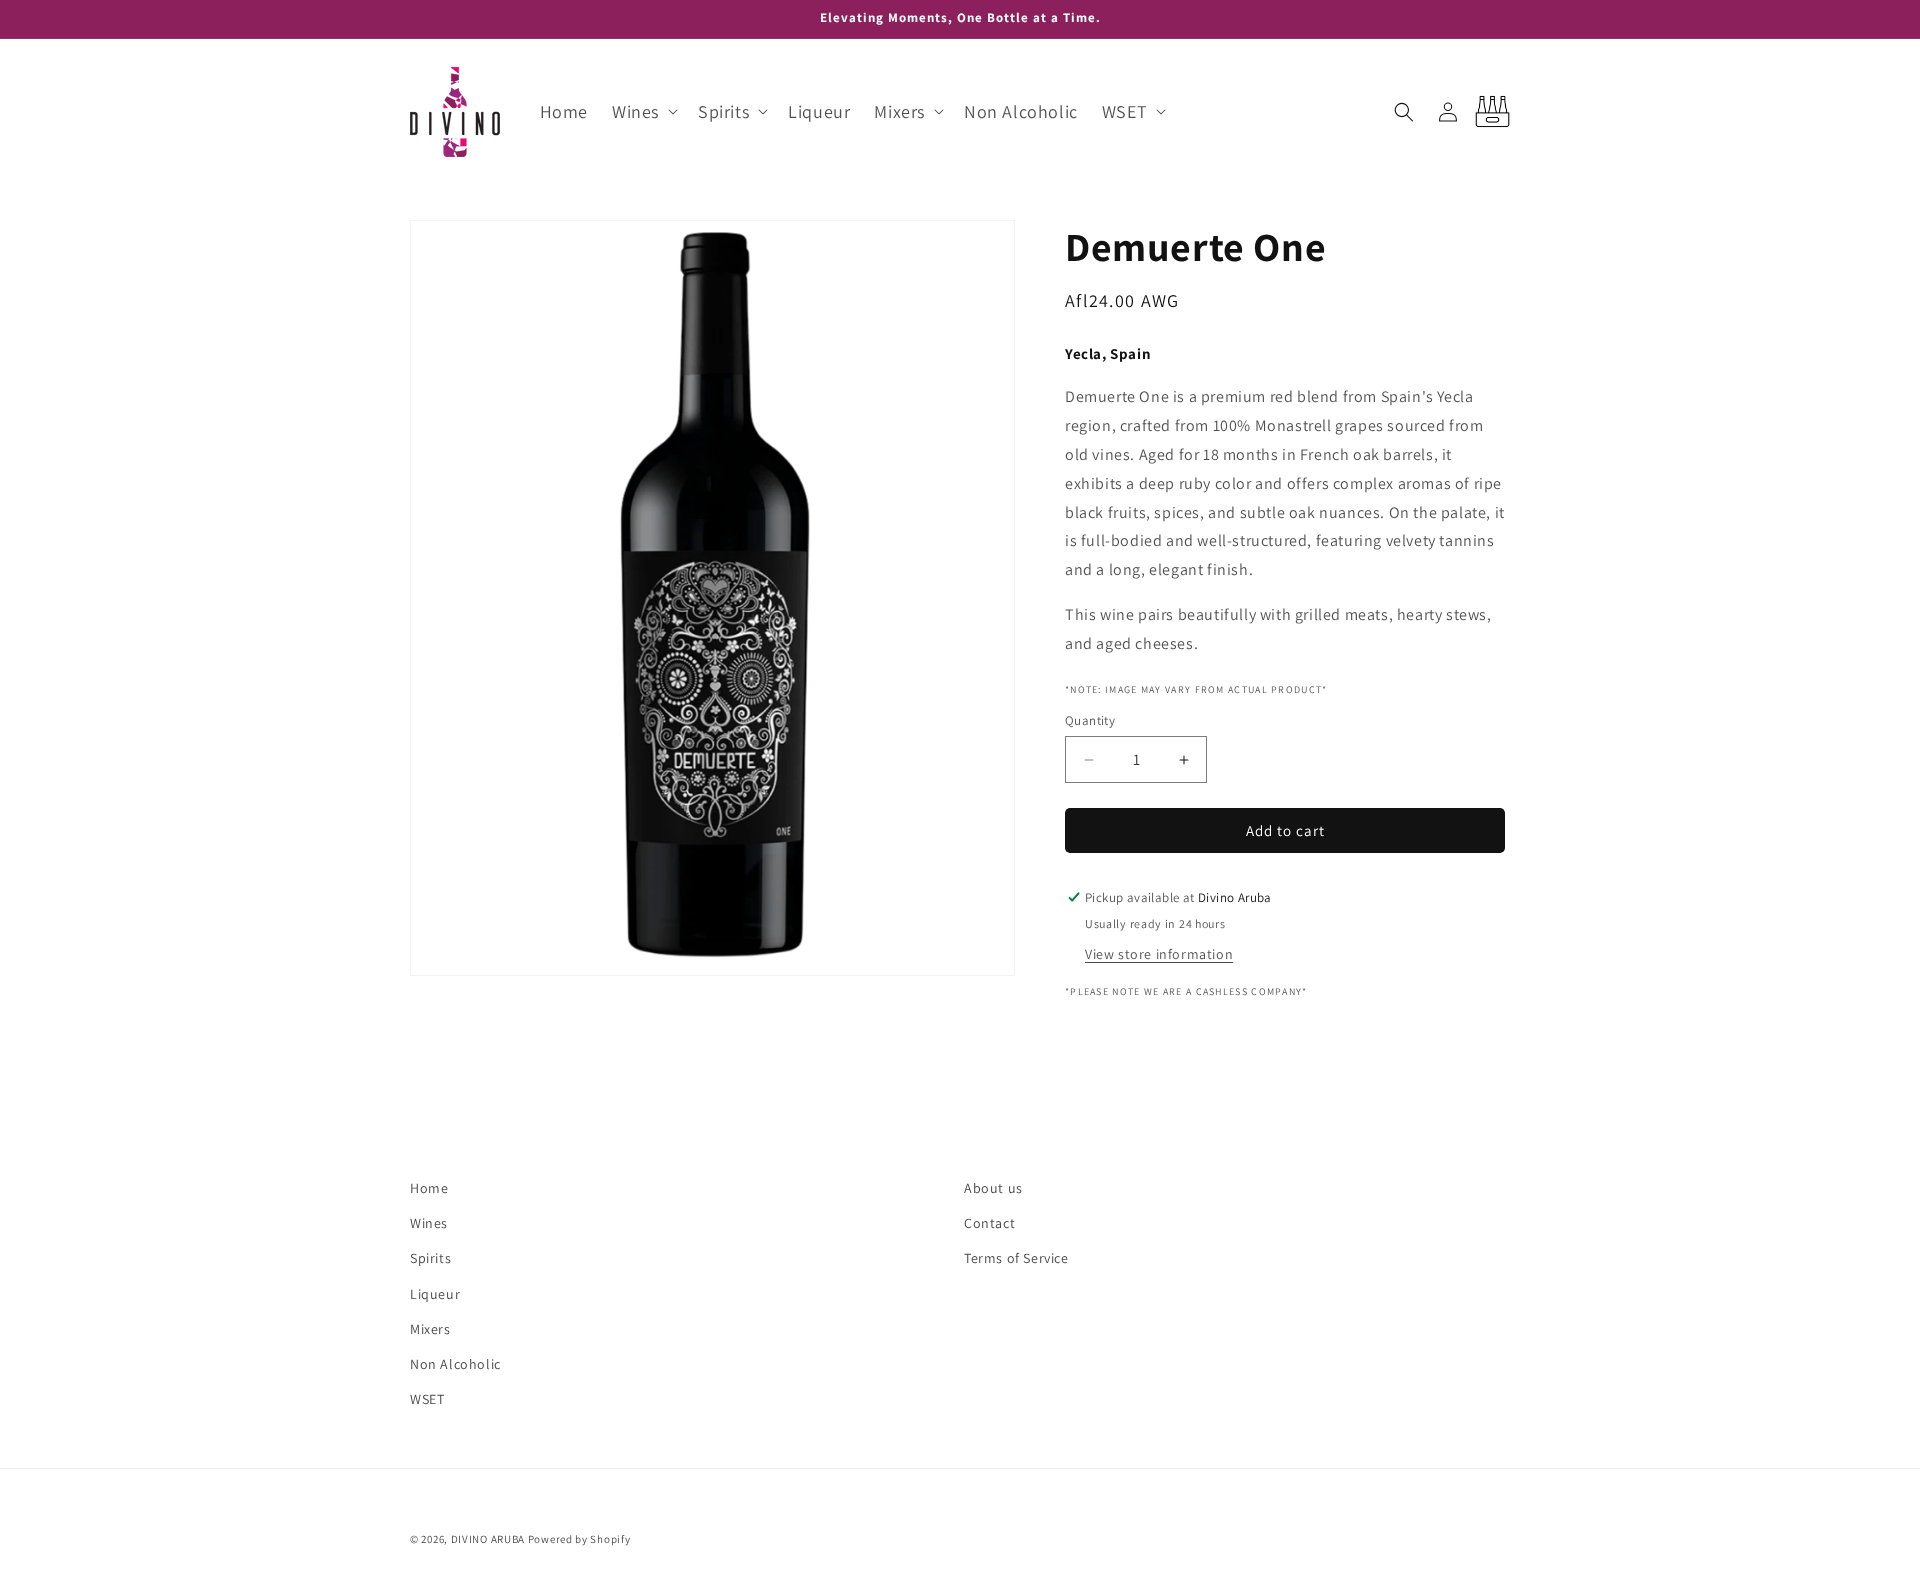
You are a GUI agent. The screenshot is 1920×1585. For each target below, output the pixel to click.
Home (429, 1188)
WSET (427, 1399)
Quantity (1090, 720)
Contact (989, 1223)
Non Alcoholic (455, 1364)
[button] (643, 111)
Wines (429, 1223)
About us (993, 1188)
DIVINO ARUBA (488, 1539)
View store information (1159, 954)
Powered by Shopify (579, 1539)
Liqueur (435, 1294)
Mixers (430, 1329)
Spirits (430, 1259)
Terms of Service (1016, 1259)
